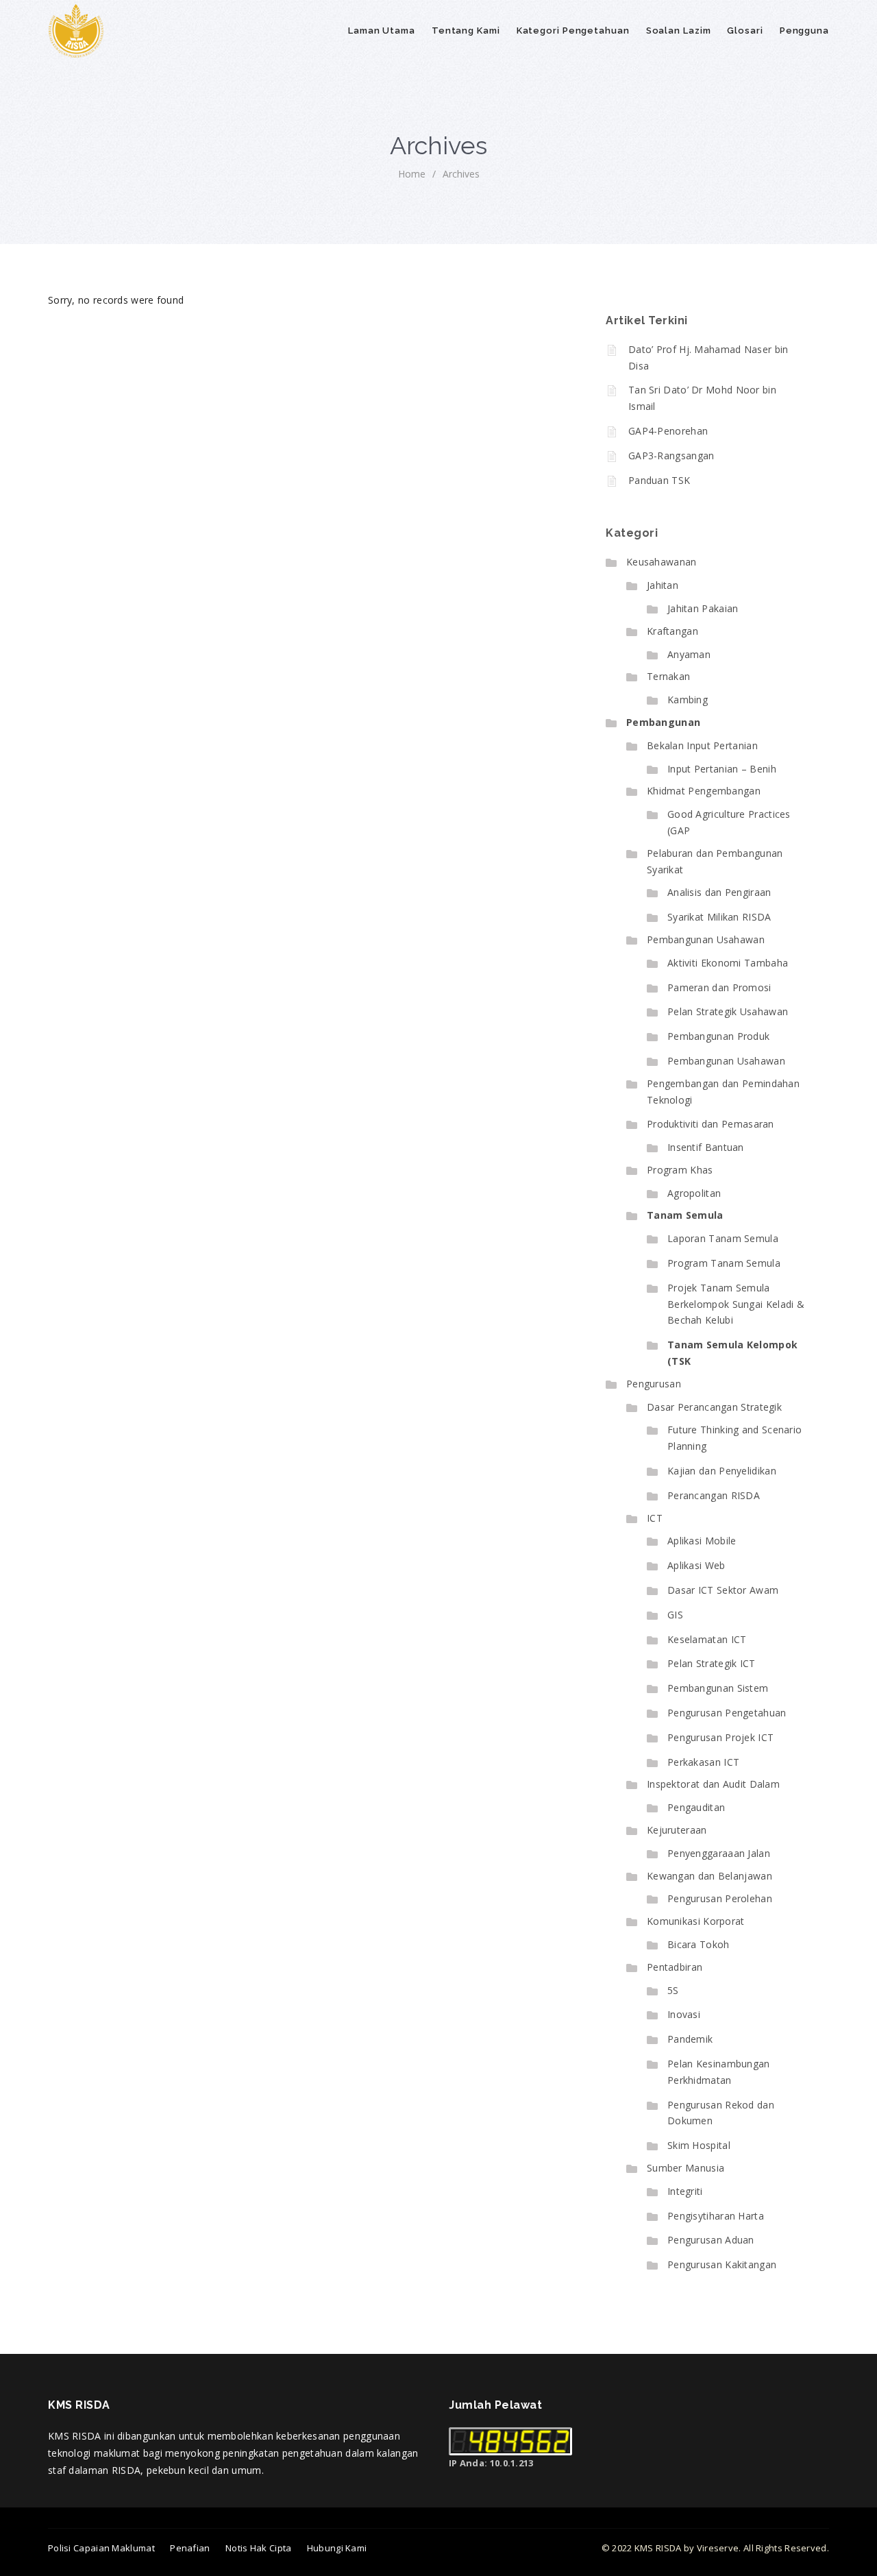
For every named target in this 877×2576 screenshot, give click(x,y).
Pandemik (690, 2039)
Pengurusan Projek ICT (720, 1737)
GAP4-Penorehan (668, 431)
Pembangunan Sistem (718, 1688)
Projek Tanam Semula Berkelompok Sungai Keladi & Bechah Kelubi (736, 1304)
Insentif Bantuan (706, 1147)
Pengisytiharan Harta (716, 2216)
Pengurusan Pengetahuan (727, 1713)
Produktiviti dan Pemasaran (711, 1124)
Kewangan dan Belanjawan (709, 1876)
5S (673, 1990)
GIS (675, 1615)
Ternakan (668, 676)
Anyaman (689, 654)
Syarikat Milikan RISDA (719, 917)
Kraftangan (672, 631)
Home (412, 174)
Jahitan (663, 585)
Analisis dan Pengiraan (719, 892)
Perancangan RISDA (714, 1495)
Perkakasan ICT (703, 1762)
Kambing (688, 700)
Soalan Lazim (679, 31)
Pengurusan (654, 1384)
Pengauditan (696, 1807)
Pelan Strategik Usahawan (728, 1011)
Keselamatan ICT (707, 1639)
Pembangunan (663, 722)
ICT (655, 1518)
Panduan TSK (659, 480)
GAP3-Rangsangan (671, 455)
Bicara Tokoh (699, 1944)
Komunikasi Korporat (696, 1921)
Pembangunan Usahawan (706, 939)
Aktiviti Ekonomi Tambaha (728, 963)
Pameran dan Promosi (719, 987)
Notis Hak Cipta (259, 2548)
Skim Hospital (699, 2145)
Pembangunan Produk (718, 1036)
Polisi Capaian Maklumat (101, 2548)
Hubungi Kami (337, 2548)
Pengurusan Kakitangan (722, 2264)
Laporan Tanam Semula (723, 1238)
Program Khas (680, 1170)
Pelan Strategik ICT (712, 1663)
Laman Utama (382, 31)
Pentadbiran (675, 1967)
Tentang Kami (466, 31)
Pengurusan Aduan (711, 2240)
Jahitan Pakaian (703, 608)
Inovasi (684, 2014)
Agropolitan (694, 1193)
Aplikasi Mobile (702, 1541)
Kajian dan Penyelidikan (722, 1471)
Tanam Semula (685, 1215)
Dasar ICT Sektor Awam (723, 1590)
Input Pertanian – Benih (722, 769)
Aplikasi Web (696, 1565)
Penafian (190, 2548)
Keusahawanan (662, 562)
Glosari (745, 31)
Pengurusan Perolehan (720, 1898)
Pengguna (804, 31)
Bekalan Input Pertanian (702, 745)
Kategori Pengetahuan (573, 31)
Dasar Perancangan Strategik (714, 1407)
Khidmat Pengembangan (704, 791)
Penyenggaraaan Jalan (719, 1853)
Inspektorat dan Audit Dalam (713, 1784)
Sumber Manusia (685, 2168)
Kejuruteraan (677, 1830)
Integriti (685, 2191)
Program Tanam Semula (724, 1263)
